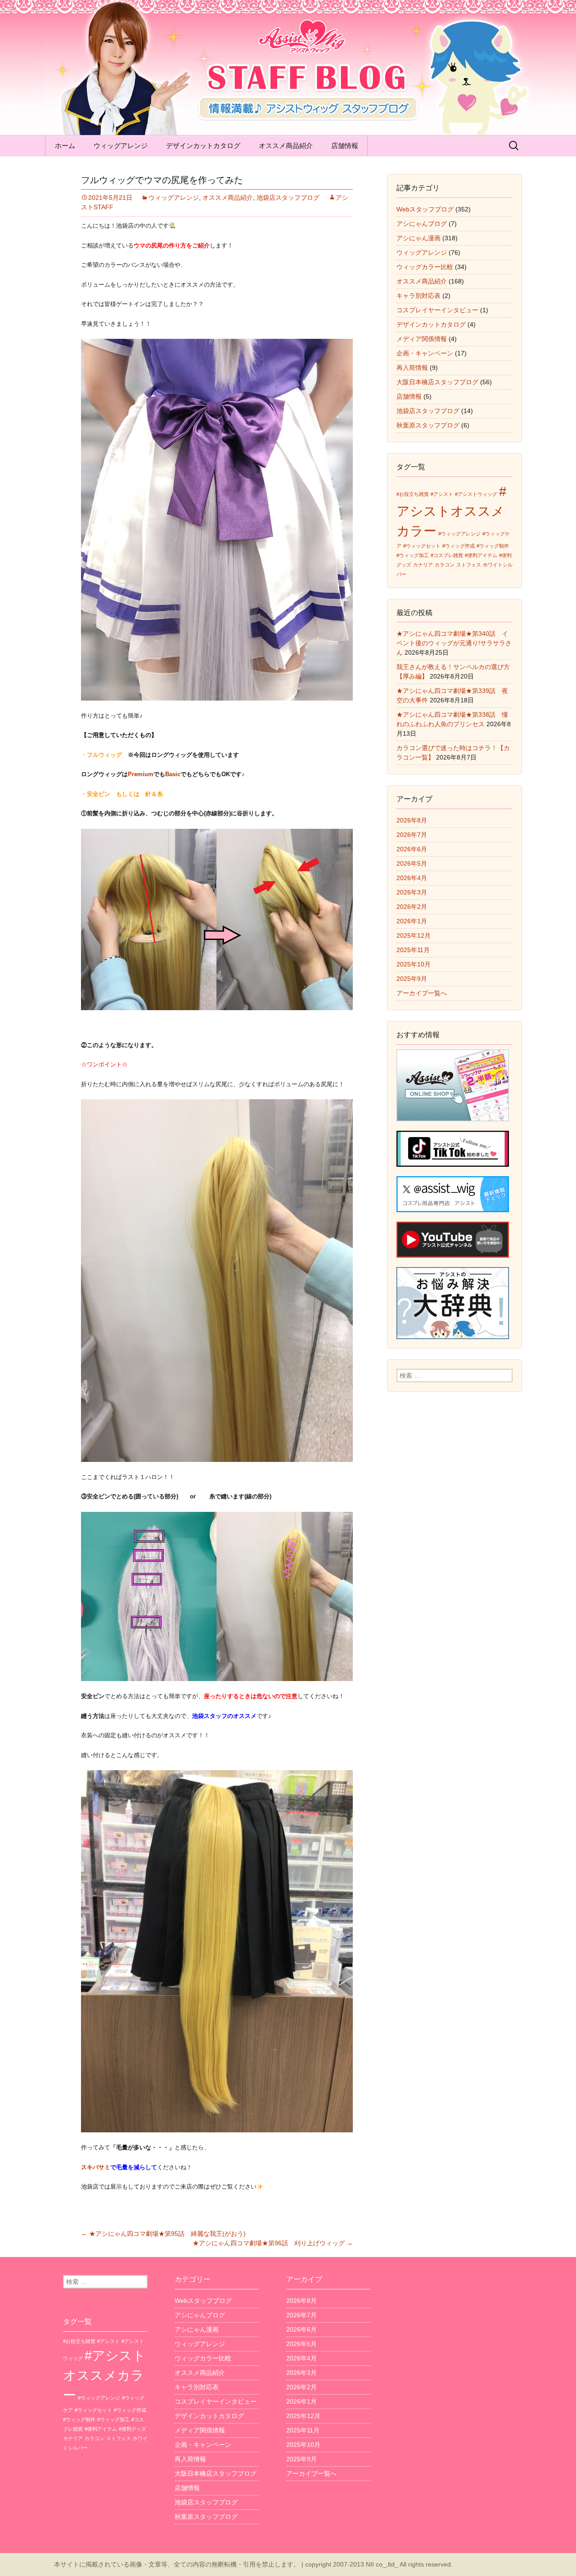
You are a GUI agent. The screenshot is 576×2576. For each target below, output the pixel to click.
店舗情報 (345, 146)
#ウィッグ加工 (413, 555)
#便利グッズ (133, 2429)
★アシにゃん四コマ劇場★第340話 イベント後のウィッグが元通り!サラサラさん (454, 643)
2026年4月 (412, 878)
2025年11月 (413, 950)
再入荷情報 (412, 368)
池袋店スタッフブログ (288, 198)
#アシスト (442, 494)
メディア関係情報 (422, 339)
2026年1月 (412, 921)
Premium (141, 774)
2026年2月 (412, 907)
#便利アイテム (481, 555)
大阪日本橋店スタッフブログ (437, 382)
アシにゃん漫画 (418, 238)
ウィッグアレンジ (121, 146)
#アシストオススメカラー (451, 511)
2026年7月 (412, 835)
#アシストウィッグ (476, 494)
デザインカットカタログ (203, 146)
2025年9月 (412, 979)
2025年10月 (414, 964)
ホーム (65, 146)
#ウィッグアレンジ (459, 534)
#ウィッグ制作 (493, 546)
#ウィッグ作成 (459, 546)
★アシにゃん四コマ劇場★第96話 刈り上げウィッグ (273, 2243)
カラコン (445, 565)
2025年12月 (414, 935)
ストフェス (469, 565)
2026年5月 (412, 863)
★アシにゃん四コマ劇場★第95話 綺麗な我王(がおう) (163, 2234)
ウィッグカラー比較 (425, 267)
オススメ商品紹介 (286, 146)
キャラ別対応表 (418, 296)
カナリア (423, 565)
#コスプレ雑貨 (447, 555)
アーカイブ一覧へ (422, 993)
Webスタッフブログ (425, 209)
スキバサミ (96, 2167)
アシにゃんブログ (422, 224)
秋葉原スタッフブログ (428, 425)
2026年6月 (412, 849)
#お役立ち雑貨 (413, 494)
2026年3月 (412, 892)
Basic (173, 774)
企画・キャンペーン (425, 353)
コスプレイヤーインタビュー (437, 310)
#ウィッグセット (422, 546)
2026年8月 (412, 820)
